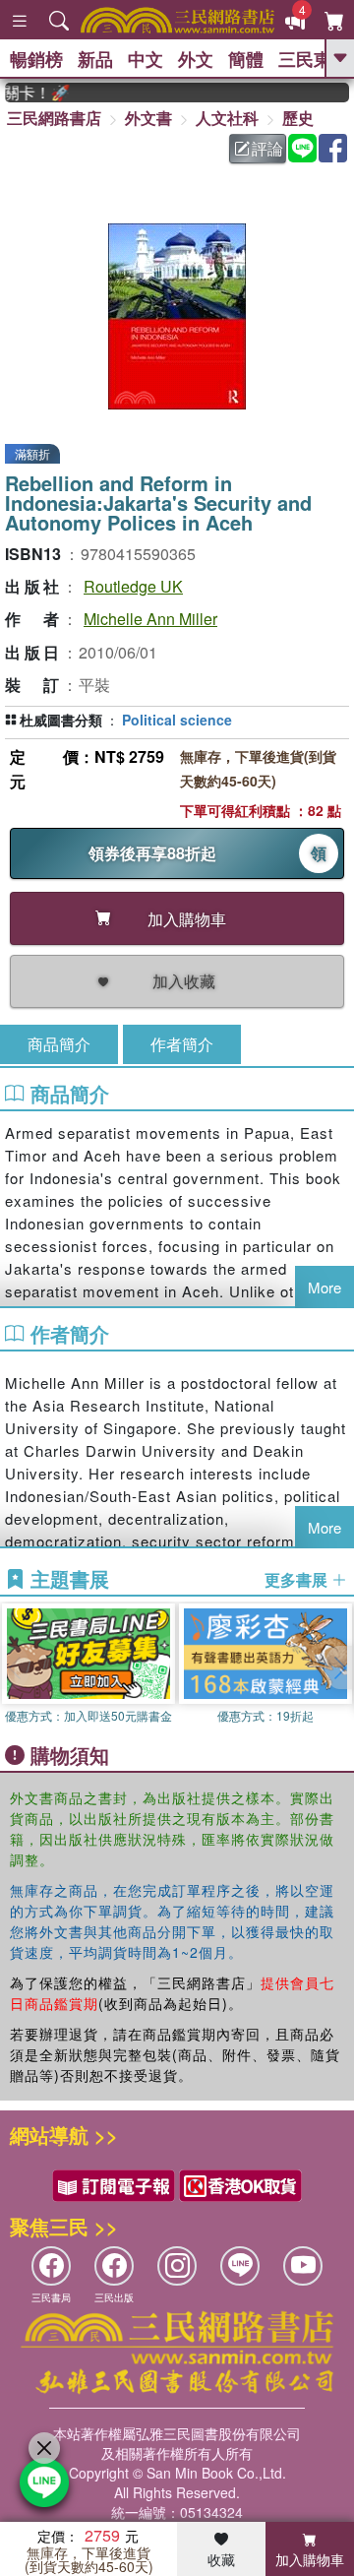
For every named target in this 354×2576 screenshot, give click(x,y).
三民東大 (314, 59)
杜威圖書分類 (61, 720)
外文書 (148, 118)
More (324, 1287)
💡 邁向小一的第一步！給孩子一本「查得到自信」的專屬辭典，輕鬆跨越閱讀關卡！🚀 (29, 93)
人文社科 (227, 118)
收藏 (221, 2559)
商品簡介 (59, 1044)
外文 (196, 59)
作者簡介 (182, 1044)
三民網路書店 (54, 118)
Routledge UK (133, 586)
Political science (177, 720)
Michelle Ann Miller (150, 619)
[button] (339, 1667)
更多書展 (298, 1580)
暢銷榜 (36, 59)
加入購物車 (310, 2559)
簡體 (246, 59)
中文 (146, 59)
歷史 (298, 118)
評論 (267, 148)
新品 (95, 59)
